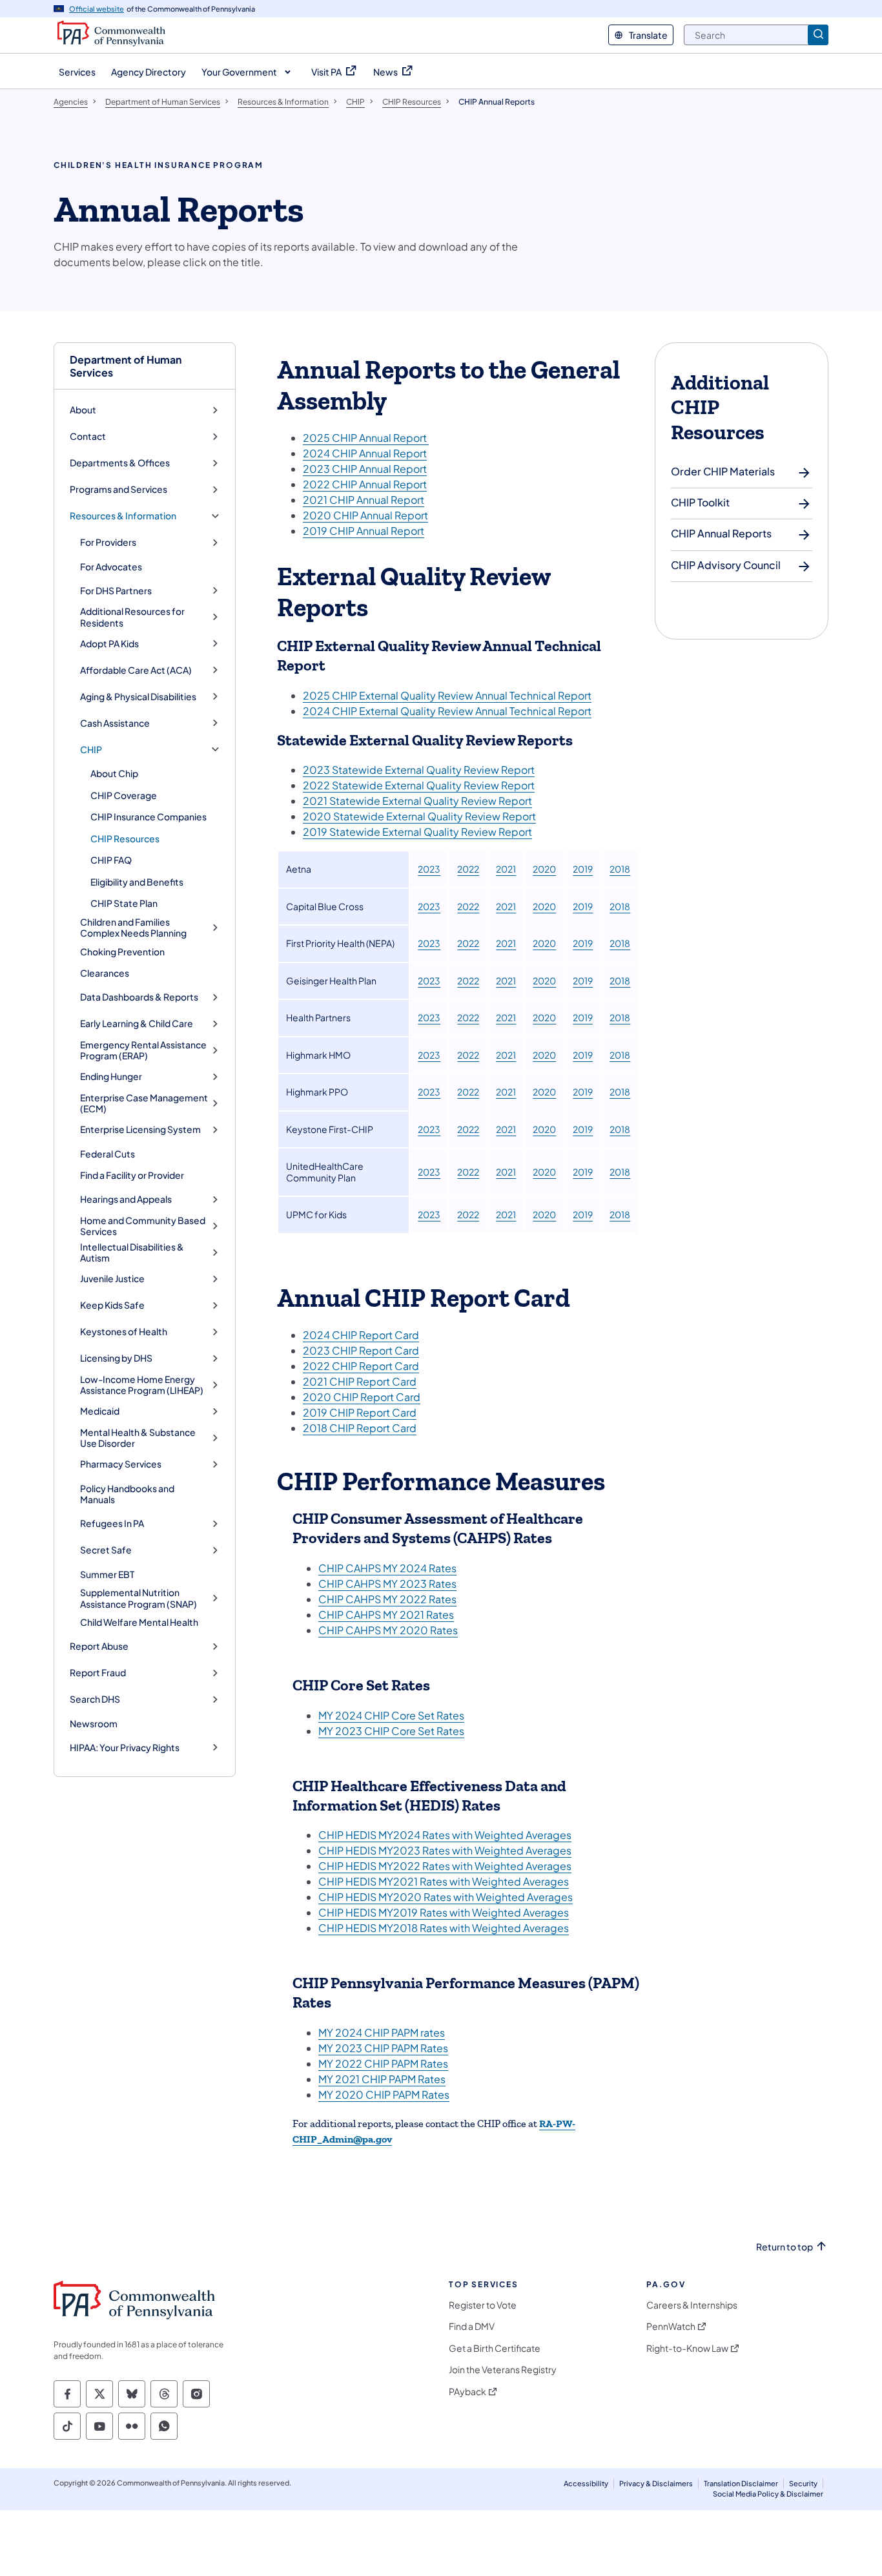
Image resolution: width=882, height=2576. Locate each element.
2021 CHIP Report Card (360, 1381)
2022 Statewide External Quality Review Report (419, 785)
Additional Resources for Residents (132, 617)
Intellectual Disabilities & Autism (132, 1253)
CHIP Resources (125, 838)
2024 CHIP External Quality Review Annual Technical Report (447, 711)
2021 (506, 869)
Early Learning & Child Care (137, 1023)
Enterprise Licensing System (140, 1129)
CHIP (91, 750)
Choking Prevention (122, 951)
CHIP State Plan (124, 903)
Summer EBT (107, 1574)
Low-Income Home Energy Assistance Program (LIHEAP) (142, 1385)
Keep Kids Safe (112, 1305)
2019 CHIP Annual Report (364, 531)
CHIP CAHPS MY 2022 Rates (387, 1599)
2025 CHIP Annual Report (366, 438)
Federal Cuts (108, 1154)
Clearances (105, 973)
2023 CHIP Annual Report (365, 469)
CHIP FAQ (111, 860)
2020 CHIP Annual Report (365, 515)
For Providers (108, 542)
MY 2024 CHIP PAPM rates (382, 2032)
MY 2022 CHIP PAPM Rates (383, 2063)
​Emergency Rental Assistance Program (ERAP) (143, 1051)
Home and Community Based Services (143, 1226)
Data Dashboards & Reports (139, 997)
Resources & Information (123, 516)
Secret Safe (106, 1550)
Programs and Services (118, 489)
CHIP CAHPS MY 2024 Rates (387, 1568)
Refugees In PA (112, 1523)
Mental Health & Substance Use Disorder (138, 1438)
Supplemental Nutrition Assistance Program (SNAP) (138, 1598)
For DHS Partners (116, 591)
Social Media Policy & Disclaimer (768, 2494)
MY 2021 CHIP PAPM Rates (382, 2079)
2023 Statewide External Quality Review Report (419, 770)
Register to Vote (483, 2305)
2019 (583, 869)
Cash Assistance (115, 723)
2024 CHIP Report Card (361, 1335)
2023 (429, 869)
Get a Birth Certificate (495, 2348)
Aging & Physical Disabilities (138, 697)
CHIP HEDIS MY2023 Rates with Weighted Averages (445, 1850)
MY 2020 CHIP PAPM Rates (384, 2094)
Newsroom (94, 1723)
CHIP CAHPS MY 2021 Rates (386, 1615)
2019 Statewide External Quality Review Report (417, 832)
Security (803, 2483)
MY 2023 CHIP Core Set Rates (391, 1731)
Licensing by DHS (116, 1358)
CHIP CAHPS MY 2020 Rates (388, 1630)
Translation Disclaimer (741, 2483)
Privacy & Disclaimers (656, 2483)
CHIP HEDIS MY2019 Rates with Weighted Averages (444, 1912)
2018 (620, 869)
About (83, 410)
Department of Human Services (126, 366)
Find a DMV (472, 2326)
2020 (544, 869)
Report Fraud (98, 1673)
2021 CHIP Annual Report (364, 500)
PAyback (467, 2392)
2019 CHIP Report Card (360, 1412)
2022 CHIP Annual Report (365, 484)
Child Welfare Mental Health (139, 1622)
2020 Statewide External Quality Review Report (419, 816)
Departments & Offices (120, 463)
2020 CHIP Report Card (362, 1397)
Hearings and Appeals (126, 1199)
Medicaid (100, 1411)
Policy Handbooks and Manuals (127, 1494)
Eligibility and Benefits (137, 882)
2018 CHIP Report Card (360, 1428)
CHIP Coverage (124, 795)
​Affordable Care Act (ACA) (136, 670)
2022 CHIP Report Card (361, 1366)
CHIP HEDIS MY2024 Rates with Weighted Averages (445, 1835)
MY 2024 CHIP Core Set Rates (391, 1715)
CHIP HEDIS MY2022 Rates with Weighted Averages (445, 1866)
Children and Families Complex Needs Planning (133, 928)
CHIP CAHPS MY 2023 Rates (387, 1584)
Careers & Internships (692, 2305)
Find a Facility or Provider (132, 1175)
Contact (88, 436)
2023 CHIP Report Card (361, 1350)
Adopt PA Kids (109, 644)
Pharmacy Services (121, 1464)
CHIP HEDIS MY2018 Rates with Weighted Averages (444, 1928)
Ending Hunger (111, 1076)
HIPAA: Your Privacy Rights (125, 1748)
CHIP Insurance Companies (149, 816)
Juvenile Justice (112, 1279)
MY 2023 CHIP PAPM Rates (383, 2048)
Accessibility (586, 2483)
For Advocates (111, 566)
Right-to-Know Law (687, 2348)
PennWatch (671, 2326)
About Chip (114, 773)
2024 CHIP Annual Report (365, 453)
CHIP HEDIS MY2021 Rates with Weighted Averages (444, 1881)
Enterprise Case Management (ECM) (144, 1104)
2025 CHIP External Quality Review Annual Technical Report (447, 695)
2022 (468, 869)
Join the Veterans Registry (503, 2370)
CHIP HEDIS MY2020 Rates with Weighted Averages (446, 1897)
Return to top (785, 2247)
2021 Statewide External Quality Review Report (417, 801)
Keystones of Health (124, 1332)
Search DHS (95, 1699)
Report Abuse (99, 1646)
